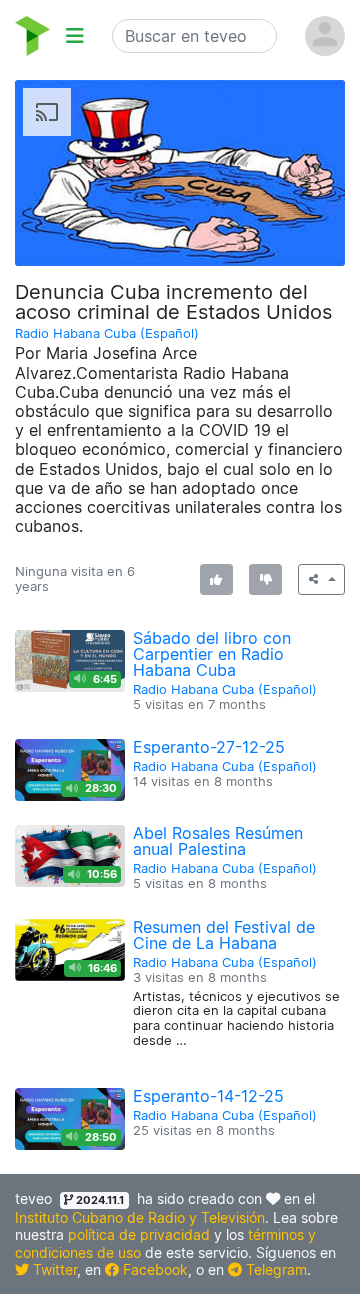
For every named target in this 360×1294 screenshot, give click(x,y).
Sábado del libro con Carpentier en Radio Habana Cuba (212, 654)
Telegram (274, 1269)
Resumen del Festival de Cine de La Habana (224, 935)
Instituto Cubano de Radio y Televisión (140, 1217)
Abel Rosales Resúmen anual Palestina (218, 841)
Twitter (53, 1269)
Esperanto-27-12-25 (209, 747)
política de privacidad (139, 1234)
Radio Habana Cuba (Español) (107, 333)
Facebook (153, 1269)
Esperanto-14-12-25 (208, 1096)
